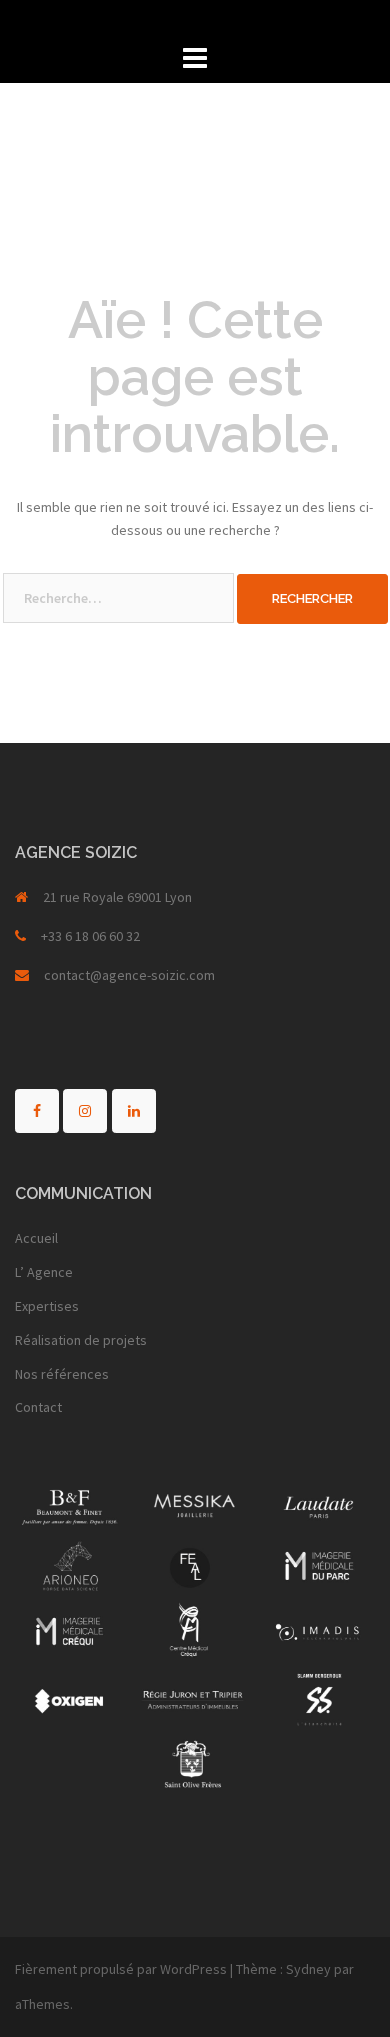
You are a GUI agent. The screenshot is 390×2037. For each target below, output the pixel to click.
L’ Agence (44, 1272)
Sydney (308, 1969)
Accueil (36, 1238)
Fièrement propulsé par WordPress (121, 1969)
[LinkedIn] (134, 1111)
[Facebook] (37, 1111)
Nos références (62, 1374)
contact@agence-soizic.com (129, 975)
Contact (38, 1407)
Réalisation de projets (81, 1340)
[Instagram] (85, 1111)
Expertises (47, 1306)
